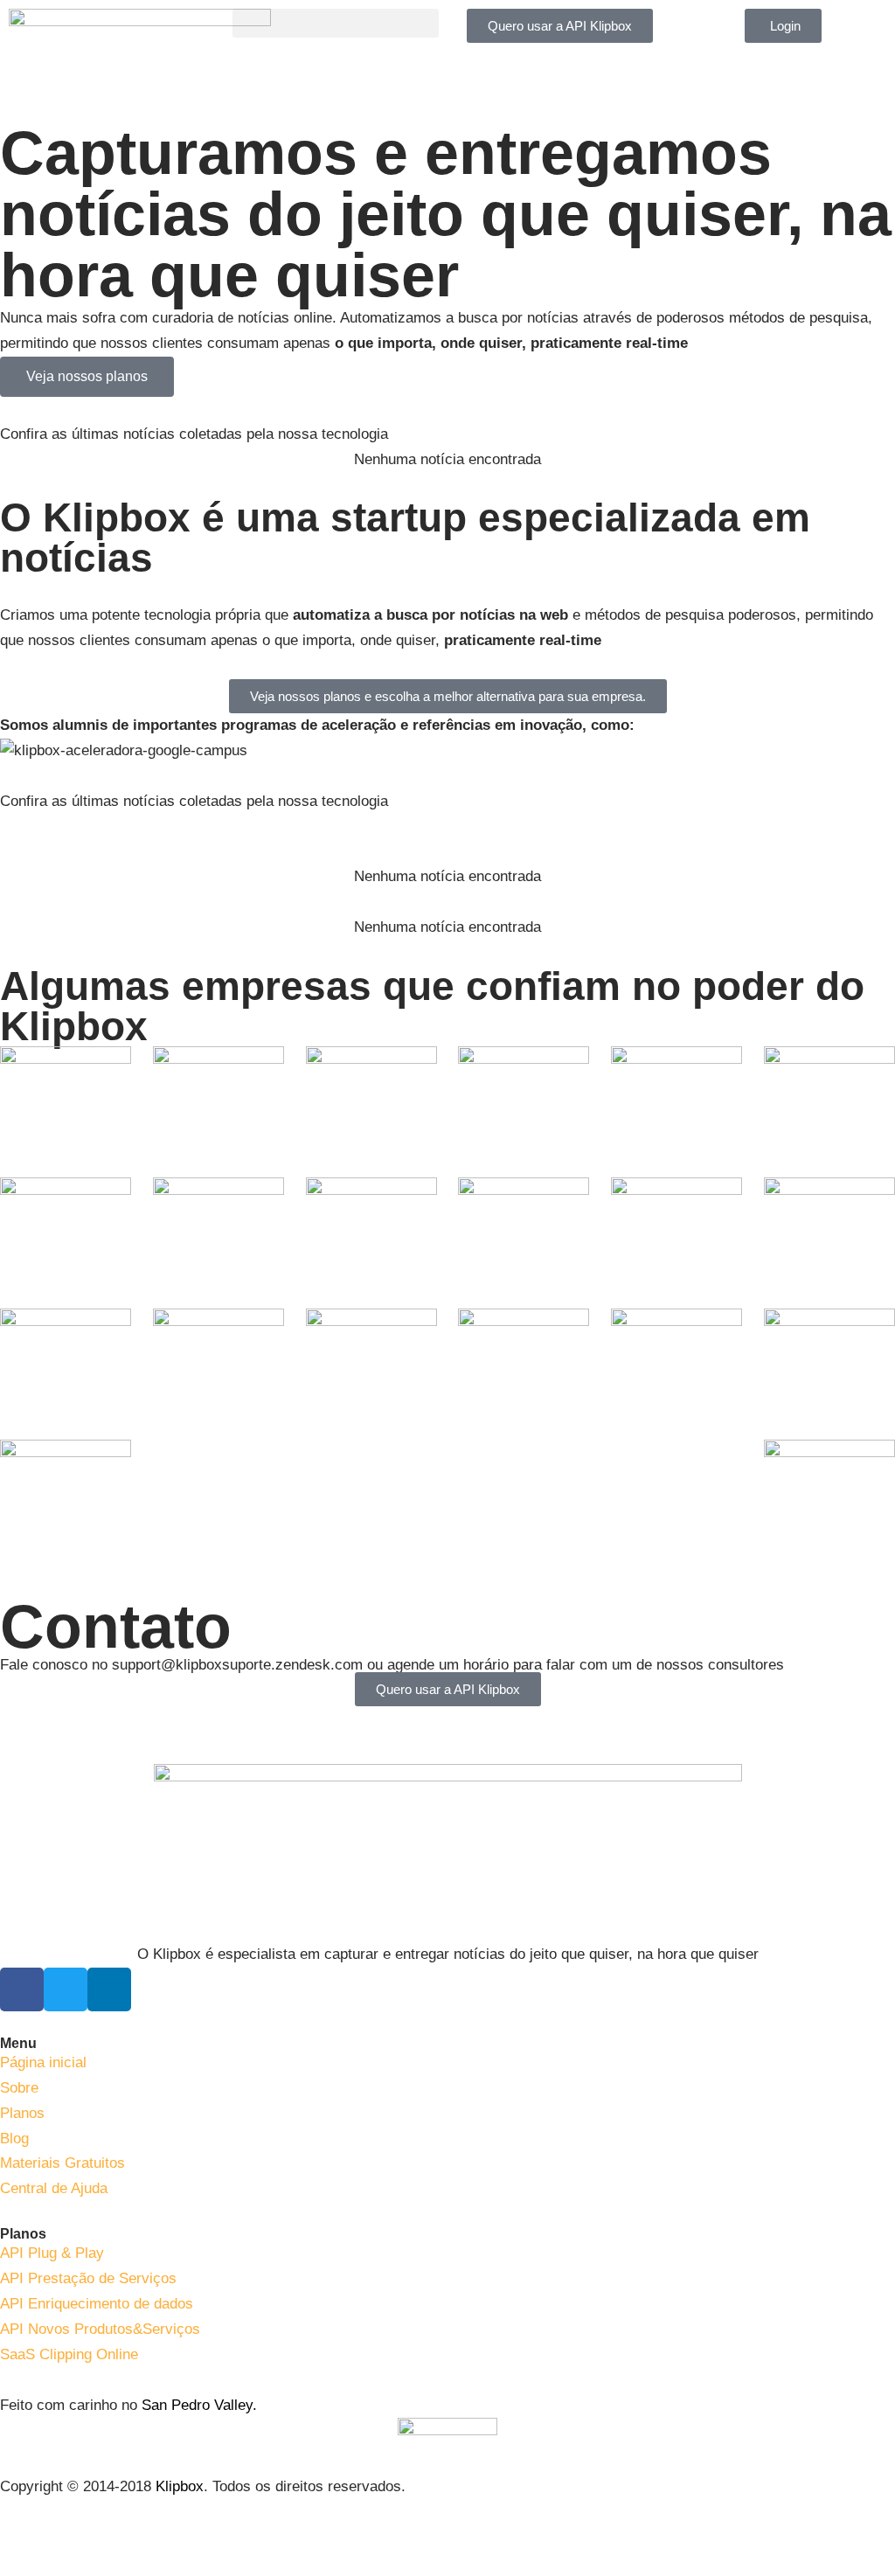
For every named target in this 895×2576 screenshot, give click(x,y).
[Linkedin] (109, 1989)
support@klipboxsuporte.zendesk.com (237, 1665)
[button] (336, 23)
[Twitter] (66, 1989)
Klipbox (180, 2486)
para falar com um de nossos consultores (649, 1665)
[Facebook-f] (22, 1989)
